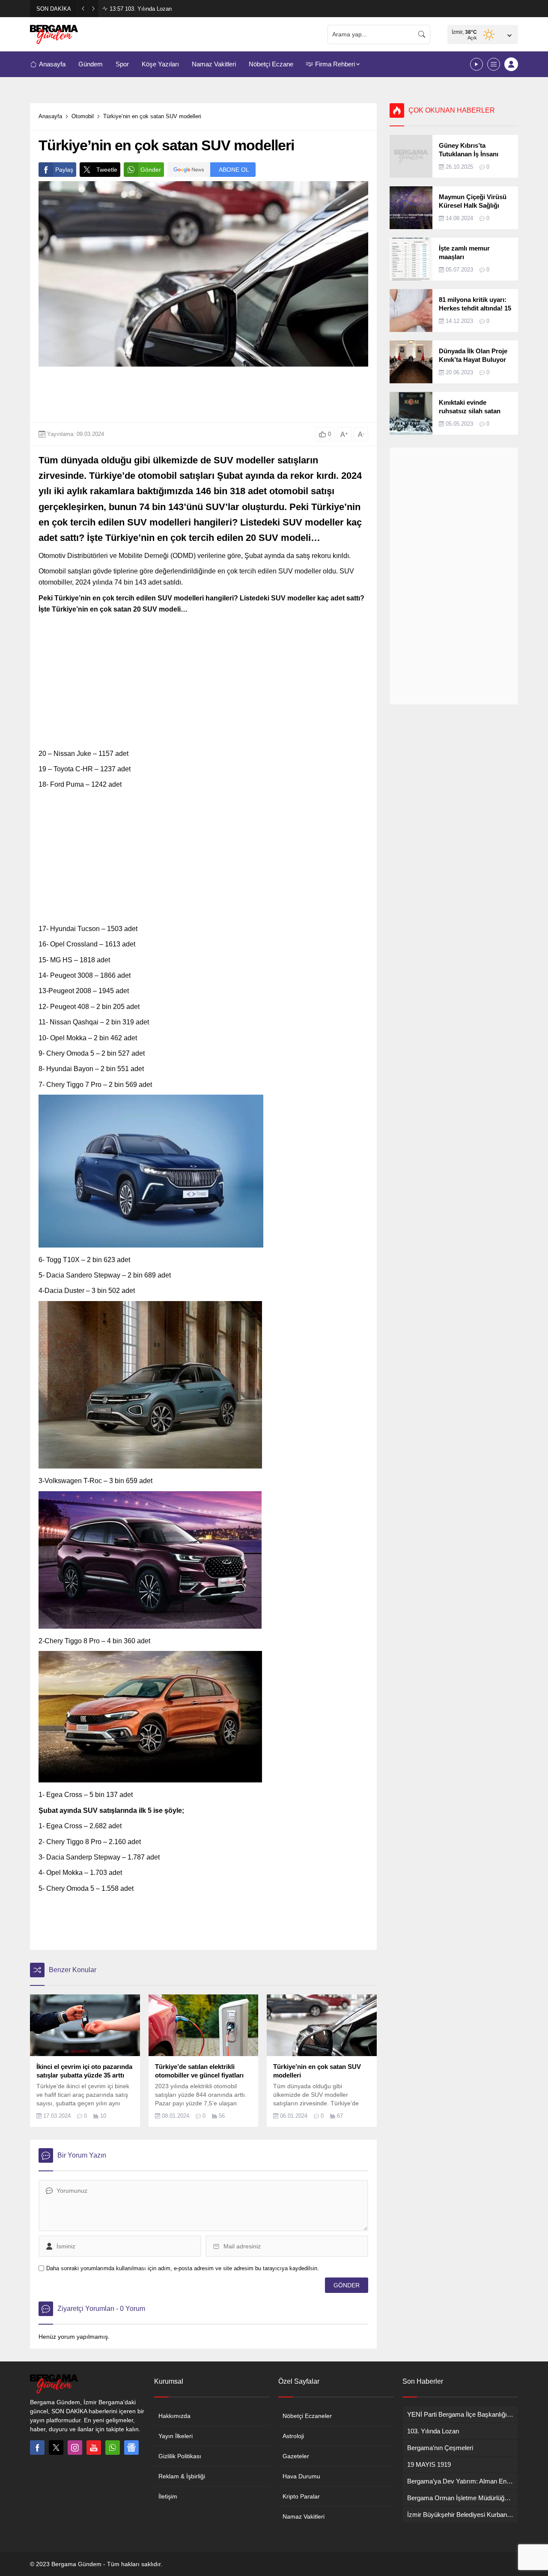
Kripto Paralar (301, 2496)
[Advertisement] (203, 394)
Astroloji (293, 2436)
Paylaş (64, 170)
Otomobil (83, 116)
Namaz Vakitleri (304, 2516)
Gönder (151, 170)
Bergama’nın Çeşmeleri (146, 9)
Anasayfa (50, 116)
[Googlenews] (131, 2448)
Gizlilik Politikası (180, 2456)
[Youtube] (94, 2448)
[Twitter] (56, 2448)
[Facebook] (37, 2448)
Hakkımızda (174, 2416)
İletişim (168, 2496)
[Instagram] (75, 2448)
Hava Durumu (301, 2476)
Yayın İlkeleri (176, 2436)
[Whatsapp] (113, 2448)
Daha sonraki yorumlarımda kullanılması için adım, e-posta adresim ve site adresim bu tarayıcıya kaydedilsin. (183, 2268)
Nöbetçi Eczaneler (307, 2416)
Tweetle (107, 170)
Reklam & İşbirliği (182, 2476)
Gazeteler (296, 2456)
